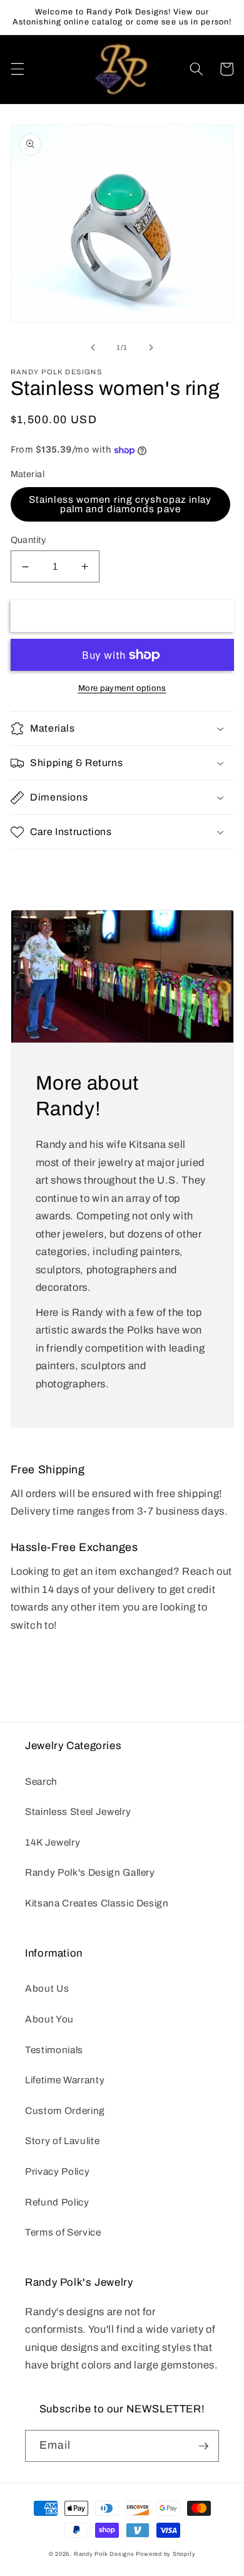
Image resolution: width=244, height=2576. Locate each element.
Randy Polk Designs (104, 2554)
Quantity (28, 540)
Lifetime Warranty (65, 2080)
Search (41, 1781)
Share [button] (40, 868)
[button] (17, 69)
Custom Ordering (65, 2111)
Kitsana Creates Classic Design (97, 1903)
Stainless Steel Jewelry (78, 1811)
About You (49, 2019)
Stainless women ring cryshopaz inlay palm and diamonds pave (120, 504)
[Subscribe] (203, 2446)
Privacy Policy (57, 2171)
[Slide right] (151, 347)
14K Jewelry (53, 1842)
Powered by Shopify (165, 2554)
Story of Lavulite (62, 2141)
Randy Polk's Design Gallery (90, 1872)
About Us (47, 1988)
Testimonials (54, 2050)
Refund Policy (57, 2202)
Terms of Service (63, 2232)
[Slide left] (93, 347)
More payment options (122, 688)
